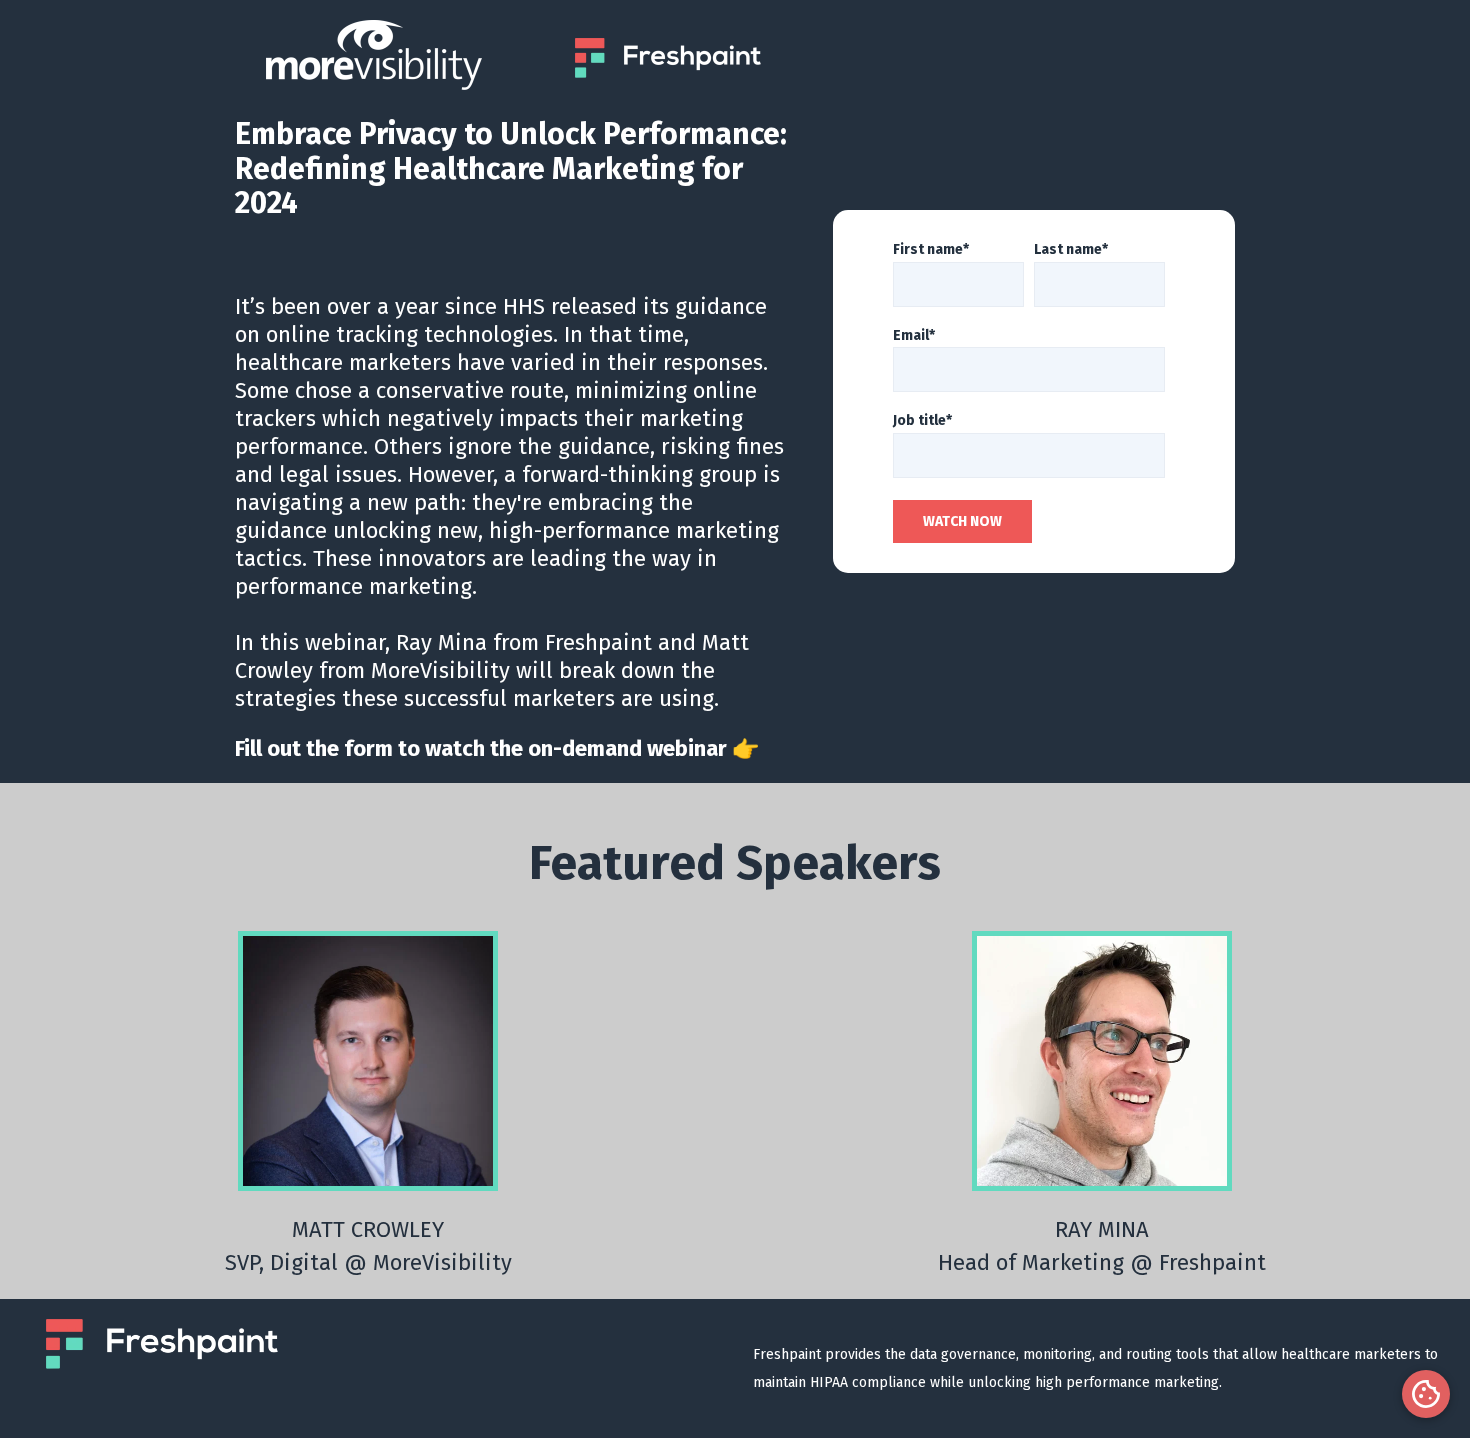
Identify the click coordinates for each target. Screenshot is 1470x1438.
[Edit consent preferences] (1426, 1394)
